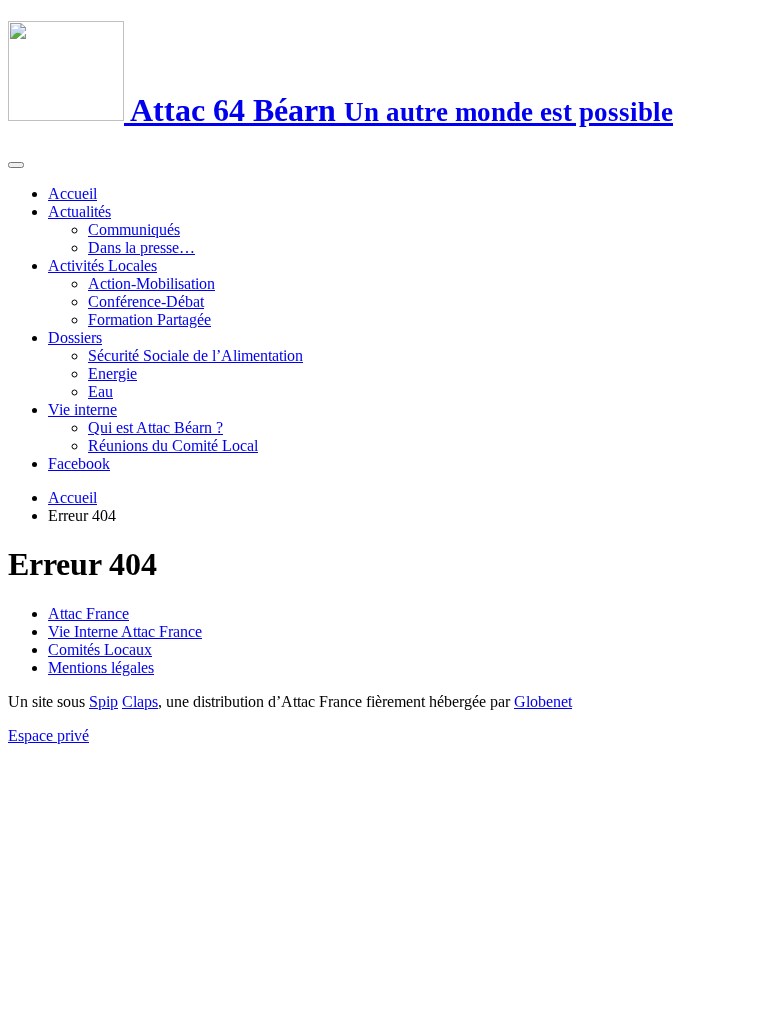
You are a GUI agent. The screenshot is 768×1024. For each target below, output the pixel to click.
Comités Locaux (100, 649)
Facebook (79, 463)
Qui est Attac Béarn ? (155, 427)
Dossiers (75, 337)
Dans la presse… (141, 247)
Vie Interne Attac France (125, 631)
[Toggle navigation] (16, 165)
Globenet (543, 701)
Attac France (88, 613)
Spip (103, 701)
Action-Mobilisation (151, 283)
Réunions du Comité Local (173, 445)
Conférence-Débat (146, 301)
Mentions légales (101, 667)
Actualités (79, 211)
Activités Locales (102, 265)
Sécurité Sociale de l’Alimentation (195, 355)
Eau (100, 391)
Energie (112, 373)
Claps (140, 701)
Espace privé (48, 735)
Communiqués (134, 229)
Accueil (72, 193)
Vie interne (82, 409)
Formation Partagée (149, 319)
